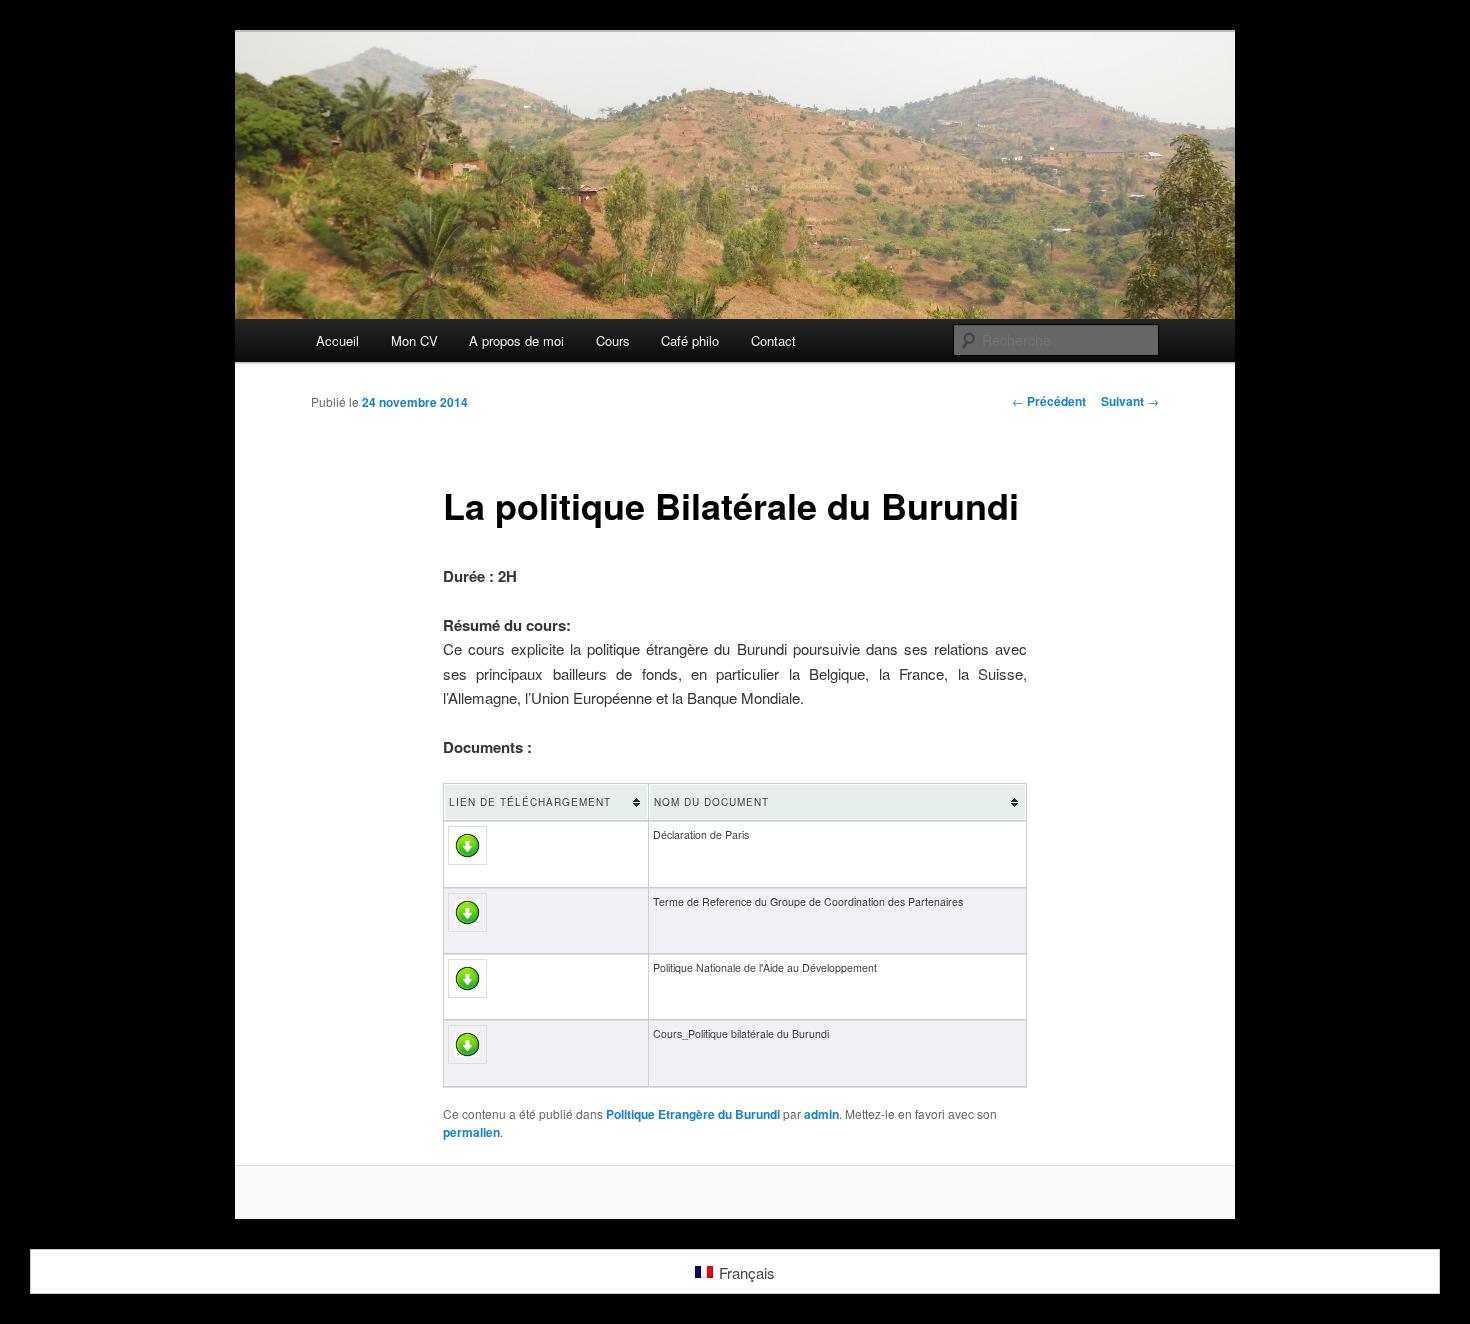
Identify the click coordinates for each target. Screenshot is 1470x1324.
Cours (613, 340)
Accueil (337, 340)
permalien (471, 1132)
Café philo (690, 340)
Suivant (1130, 401)
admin (821, 1114)
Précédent (1049, 401)
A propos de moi (516, 340)
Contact (773, 340)
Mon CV (414, 340)
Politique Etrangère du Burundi (693, 1114)
